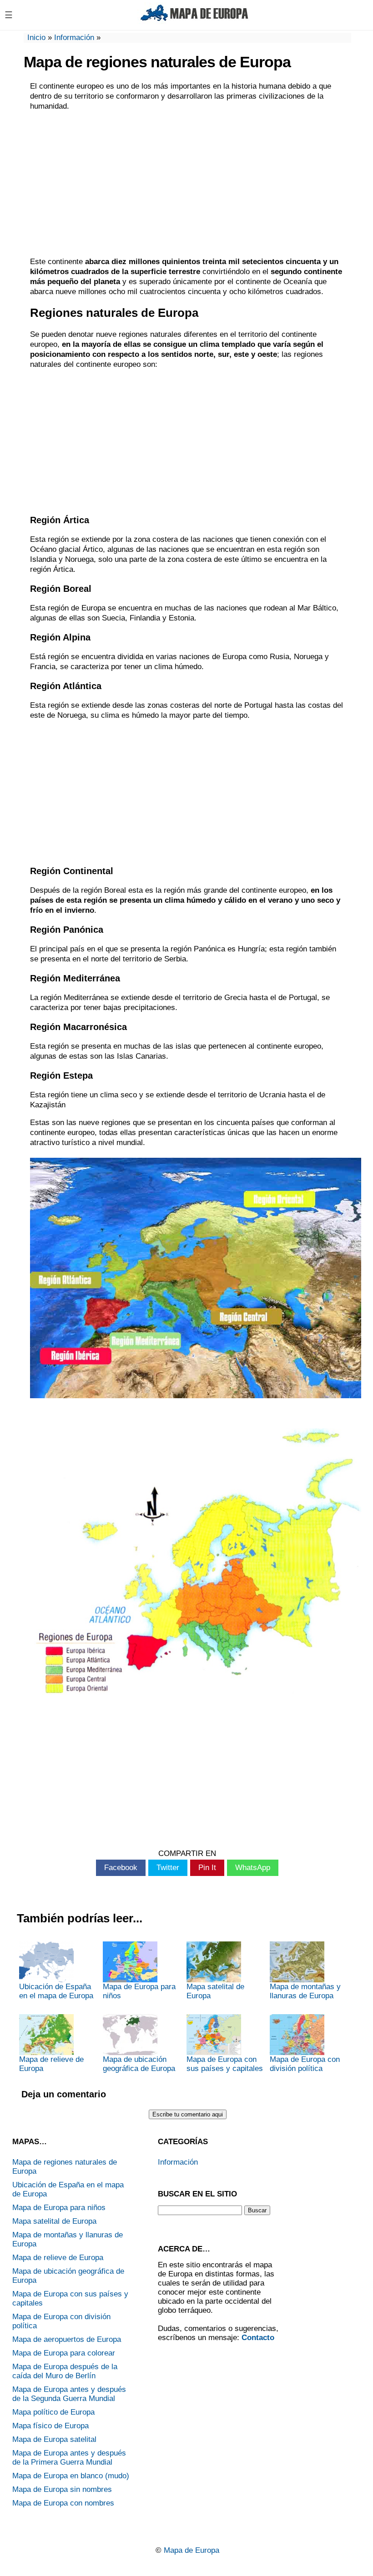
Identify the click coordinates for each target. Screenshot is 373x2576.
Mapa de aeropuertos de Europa (67, 2339)
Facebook (121, 1868)
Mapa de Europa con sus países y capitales (225, 2064)
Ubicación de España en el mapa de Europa (56, 1991)
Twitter (168, 1868)
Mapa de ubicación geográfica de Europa (139, 2064)
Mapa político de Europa (53, 2412)
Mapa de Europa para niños (139, 1991)
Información (74, 38)
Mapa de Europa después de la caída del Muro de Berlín (65, 2371)
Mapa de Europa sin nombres (62, 2489)
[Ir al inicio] (194, 22)
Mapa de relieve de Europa (51, 2064)
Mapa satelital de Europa (215, 1991)
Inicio (36, 38)
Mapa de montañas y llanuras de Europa (305, 1991)
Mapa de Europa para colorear (64, 2353)
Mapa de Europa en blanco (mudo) (71, 2476)
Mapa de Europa (192, 2550)
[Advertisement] (187, 184)
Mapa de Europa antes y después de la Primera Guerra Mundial (69, 2458)
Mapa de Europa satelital (54, 2439)
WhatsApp (253, 1868)
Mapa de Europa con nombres (63, 2503)
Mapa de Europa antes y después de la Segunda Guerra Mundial (69, 2394)
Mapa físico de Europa (50, 2426)
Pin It (207, 1868)
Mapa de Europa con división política (305, 2064)
